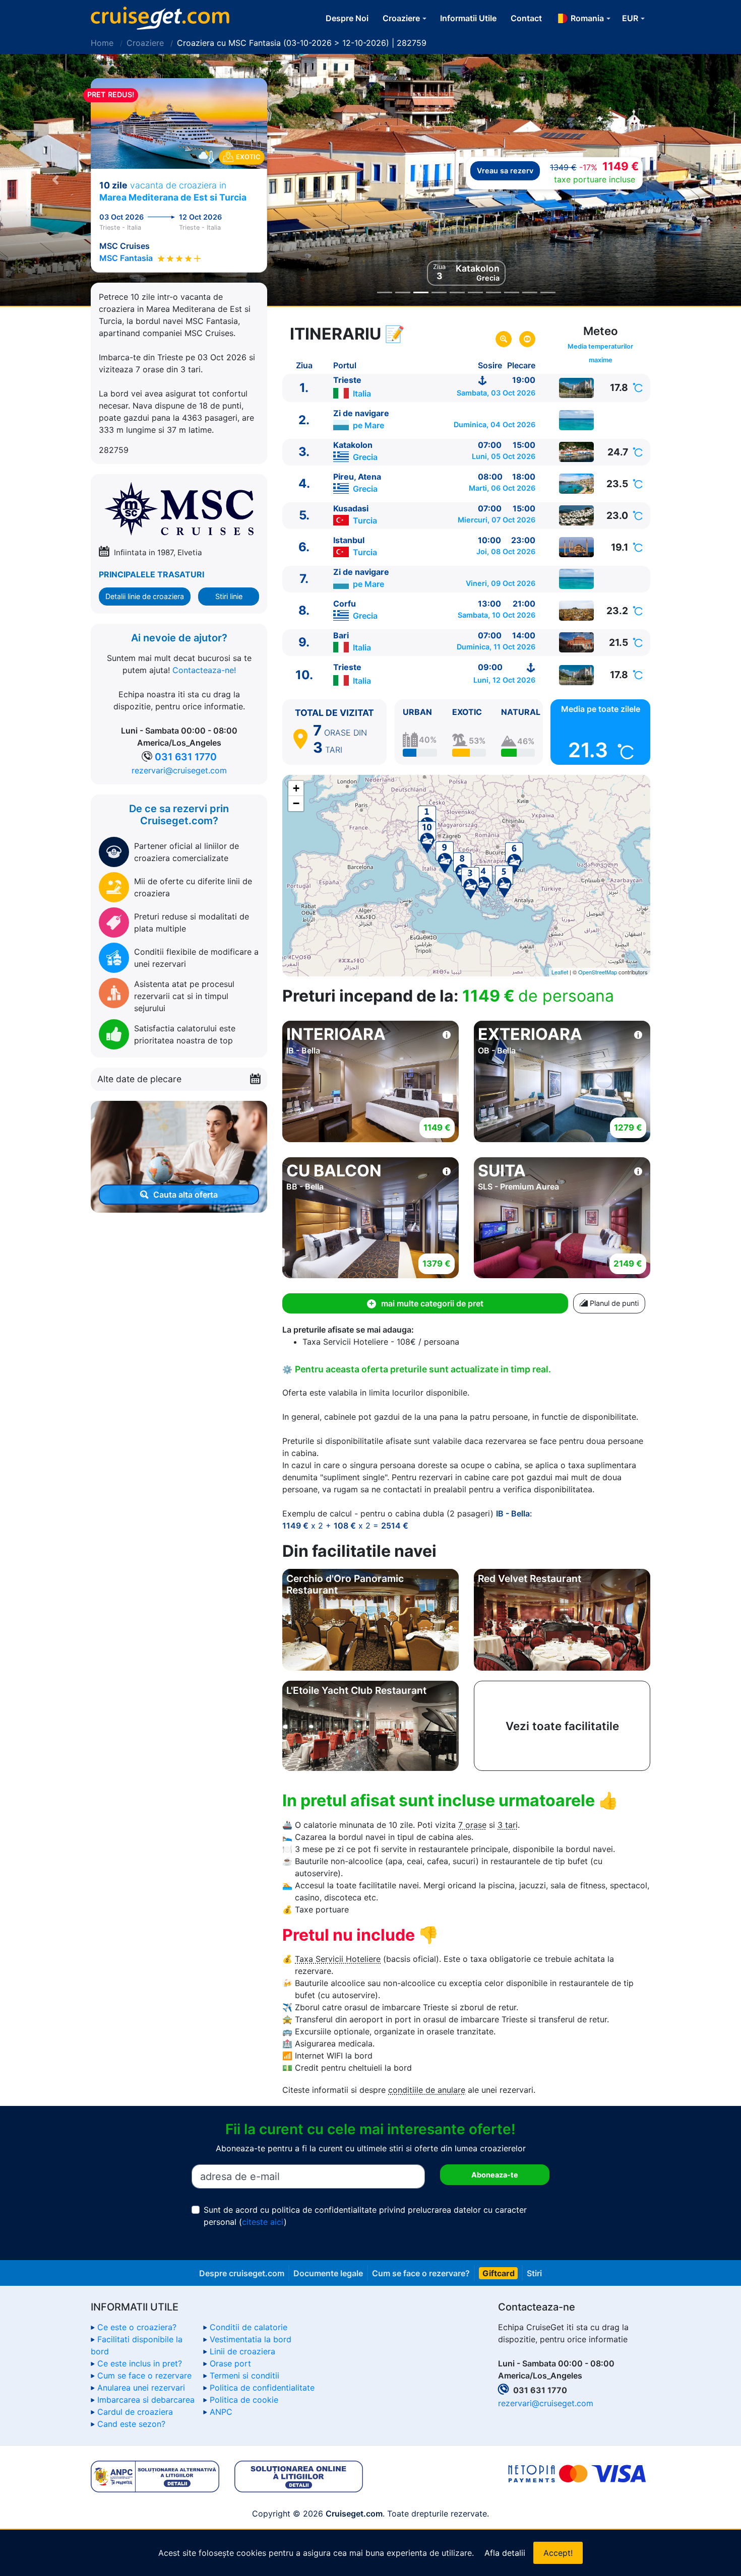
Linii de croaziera (242, 2351)
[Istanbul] (576, 547)
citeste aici (263, 2222)
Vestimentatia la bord (251, 2339)
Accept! (558, 2553)
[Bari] (576, 642)
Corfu (345, 604)
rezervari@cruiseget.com (179, 770)
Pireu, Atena (357, 477)
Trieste (347, 380)
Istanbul (349, 540)
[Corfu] (576, 611)
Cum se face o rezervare (144, 2375)
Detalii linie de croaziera (145, 596)
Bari (341, 635)
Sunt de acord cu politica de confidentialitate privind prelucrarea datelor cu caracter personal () (365, 2216)
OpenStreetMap (598, 972)
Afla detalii (505, 2553)
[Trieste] (576, 388)
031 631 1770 (186, 757)
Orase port (230, 2363)
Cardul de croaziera (135, 2412)
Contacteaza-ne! (204, 670)
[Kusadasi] (576, 515)
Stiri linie (229, 596)
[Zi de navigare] (576, 420)
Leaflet (560, 972)
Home (102, 43)
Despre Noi (347, 18)
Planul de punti (613, 1303)
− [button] (296, 803)
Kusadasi (351, 508)
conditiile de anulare (427, 2090)
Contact (526, 18)
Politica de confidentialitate (262, 2388)
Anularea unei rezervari (141, 2388)
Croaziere (145, 43)
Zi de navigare (361, 413)
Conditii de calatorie (249, 2327)
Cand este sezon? (131, 2424)
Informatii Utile (468, 18)
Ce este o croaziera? (137, 2327)
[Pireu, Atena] (576, 484)
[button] (56, 180)
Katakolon (353, 445)
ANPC (221, 2412)
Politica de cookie (244, 2400)
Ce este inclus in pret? (140, 2363)
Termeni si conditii (244, 2375)
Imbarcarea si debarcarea (146, 2400)
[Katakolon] (576, 452)
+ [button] (296, 788)
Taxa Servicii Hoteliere (338, 1959)
